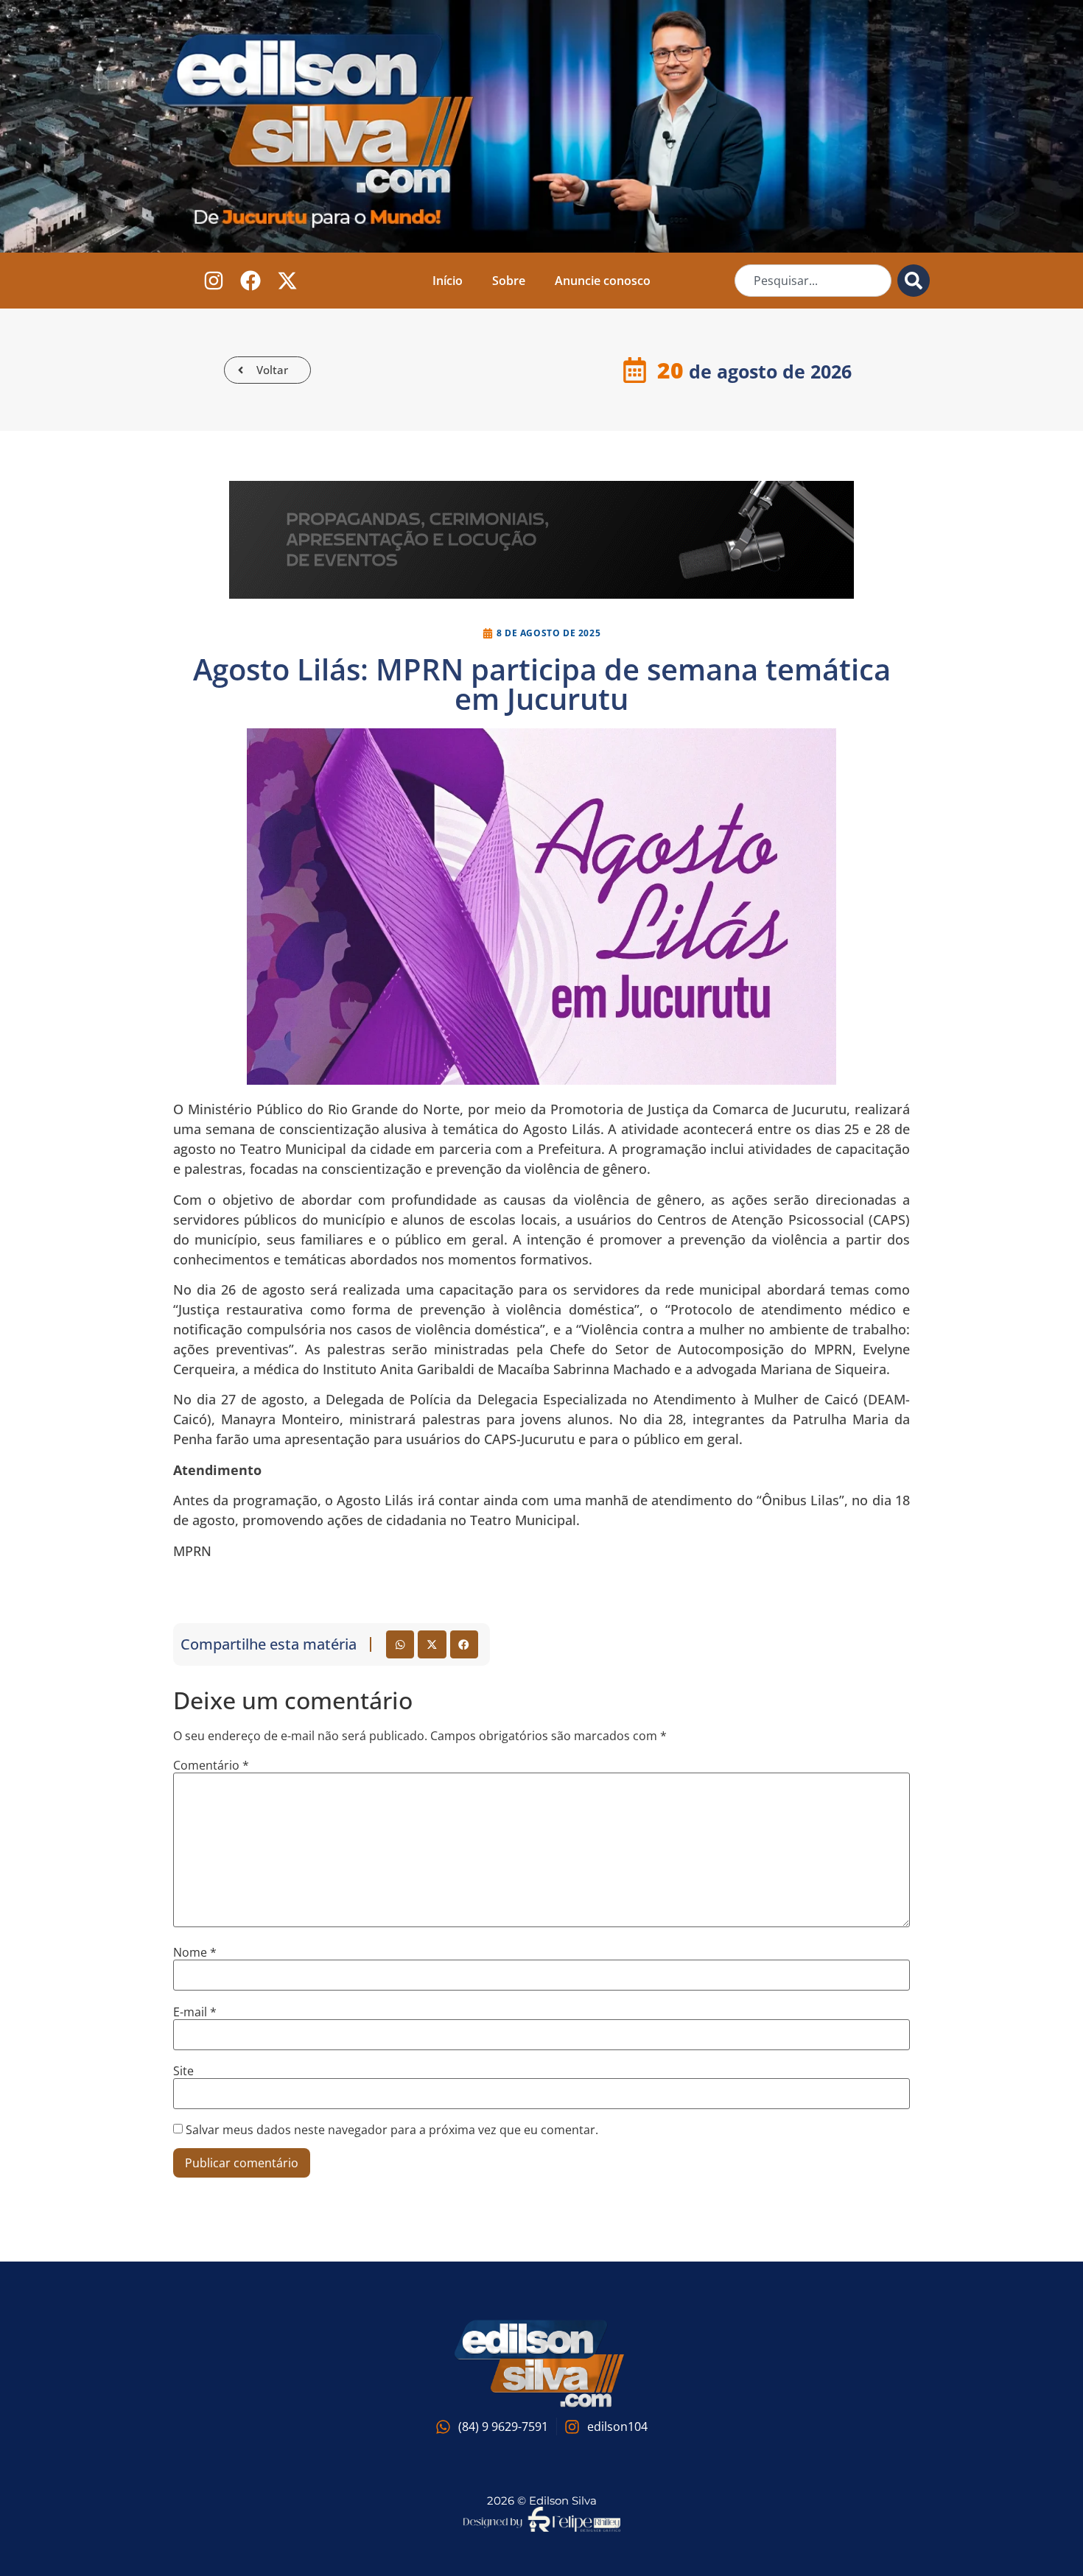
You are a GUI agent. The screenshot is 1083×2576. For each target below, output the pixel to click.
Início (448, 281)
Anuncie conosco (603, 281)
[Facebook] (251, 281)
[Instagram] (214, 281)
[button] (400, 1644)
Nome (195, 1952)
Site (183, 2071)
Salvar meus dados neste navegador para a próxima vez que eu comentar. (392, 2130)
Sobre (509, 281)
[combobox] (813, 281)
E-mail (195, 2012)
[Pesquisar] (914, 281)
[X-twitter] (288, 281)
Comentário (211, 1765)
